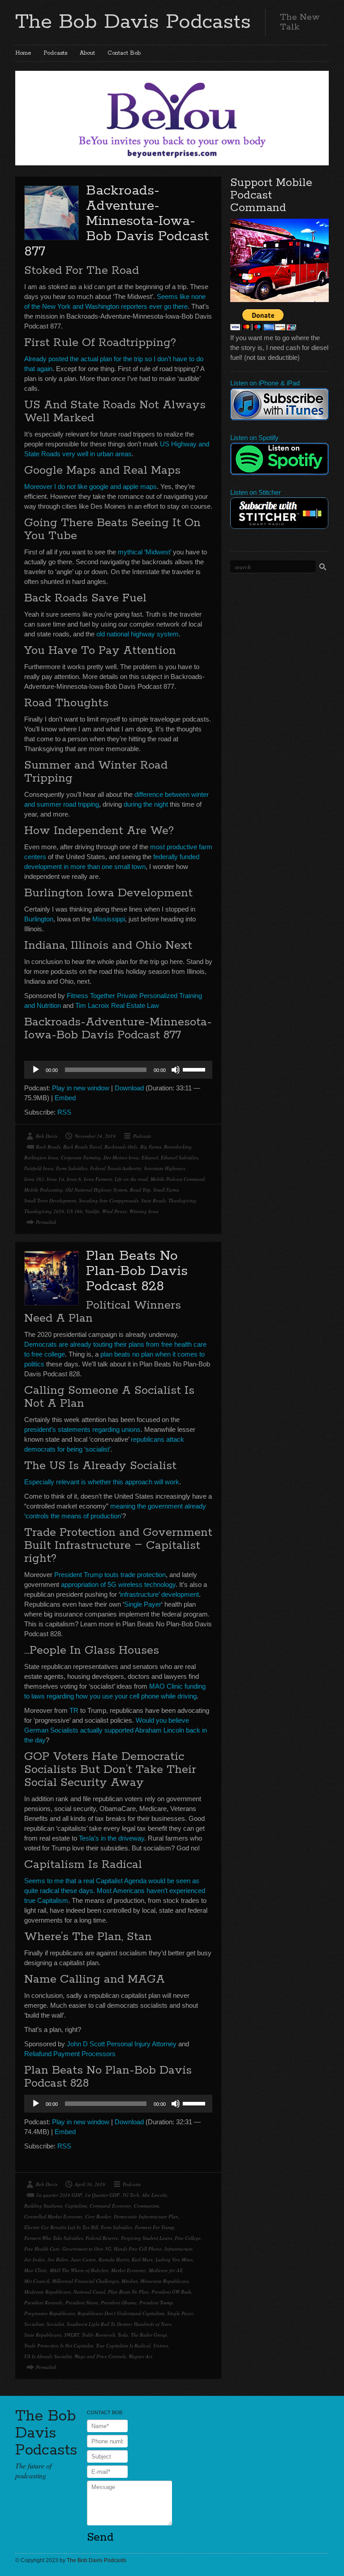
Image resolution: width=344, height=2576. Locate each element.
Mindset (129, 2281)
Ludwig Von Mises (174, 2259)
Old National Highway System (96, 1190)
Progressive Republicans (49, 2313)
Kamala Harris (114, 2259)
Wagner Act (140, 2356)
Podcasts (55, 53)
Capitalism (76, 2206)
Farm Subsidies (72, 1168)
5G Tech (131, 2195)
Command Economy (110, 2206)
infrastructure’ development (159, 1594)
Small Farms (166, 1190)
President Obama (119, 2302)
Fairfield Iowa (39, 1168)
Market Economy (129, 2270)
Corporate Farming (81, 1157)
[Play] (36, 1070)
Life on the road (131, 1179)
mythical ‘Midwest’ (144, 552)
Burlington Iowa (41, 1157)
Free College (188, 2238)
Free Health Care (42, 2249)
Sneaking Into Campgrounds (109, 1200)
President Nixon (82, 2302)
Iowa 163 (34, 1179)
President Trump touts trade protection (110, 1575)
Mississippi (109, 919)
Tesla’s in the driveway (112, 1838)
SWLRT (72, 2335)
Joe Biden (58, 2259)
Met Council (37, 2281)
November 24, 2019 (95, 1136)
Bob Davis (47, 1136)
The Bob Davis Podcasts (133, 22)
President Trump (156, 2302)
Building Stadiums (43, 2206)
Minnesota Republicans (164, 2281)
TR (74, 1710)
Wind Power (114, 1211)
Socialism (34, 2324)
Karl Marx (142, 2259)
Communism (146, 2206)
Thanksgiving (182, 1200)
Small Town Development (50, 1200)
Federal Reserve (102, 2238)
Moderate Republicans (47, 2292)
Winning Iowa (144, 1211)
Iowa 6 (74, 1179)
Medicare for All (166, 2270)
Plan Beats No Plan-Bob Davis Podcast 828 (137, 1271)
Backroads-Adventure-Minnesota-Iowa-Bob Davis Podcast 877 (116, 221)
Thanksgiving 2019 (44, 1211)
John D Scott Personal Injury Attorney (122, 2044)
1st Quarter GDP (102, 2195)
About (87, 53)
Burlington (39, 919)
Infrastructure (178, 2249)
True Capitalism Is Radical (123, 2345)
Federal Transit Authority (116, 1168)
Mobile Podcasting (43, 1190)
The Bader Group (149, 2335)
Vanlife (92, 1211)
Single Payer (143, 1604)
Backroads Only (121, 1147)
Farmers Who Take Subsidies (54, 2238)
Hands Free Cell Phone (138, 2249)
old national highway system (138, 634)
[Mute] (176, 1070)
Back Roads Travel (82, 1147)
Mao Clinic (36, 2270)
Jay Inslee (34, 2259)
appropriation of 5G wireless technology (118, 1584)
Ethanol (150, 1157)
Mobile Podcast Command (178, 1179)
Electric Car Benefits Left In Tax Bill (61, 2227)
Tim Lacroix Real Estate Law (117, 1005)
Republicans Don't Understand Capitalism (121, 2313)
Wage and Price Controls (100, 2356)
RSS (64, 1112)
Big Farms (151, 1147)
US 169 (75, 1211)
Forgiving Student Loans (146, 2238)
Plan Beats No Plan (128, 2292)
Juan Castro (83, 2259)
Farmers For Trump (155, 2227)
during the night (146, 804)
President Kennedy (43, 2302)
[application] (118, 1070)
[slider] (195, 1069)
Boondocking (178, 1147)
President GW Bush (171, 2292)
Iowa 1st (55, 1179)
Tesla (123, 2335)
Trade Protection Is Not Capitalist (59, 2345)
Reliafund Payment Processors (70, 2054)
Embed (65, 1098)
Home (23, 53)
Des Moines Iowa (121, 1157)
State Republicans (43, 2335)
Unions (161, 2345)
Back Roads (48, 1147)
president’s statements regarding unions (82, 1429)
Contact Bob (124, 53)
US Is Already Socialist (48, 2356)
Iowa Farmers (98, 1179)
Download (129, 1088)
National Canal (89, 2292)
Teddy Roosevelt (99, 2335)
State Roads (153, 1200)
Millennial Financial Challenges (85, 2281)
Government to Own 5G (87, 2249)
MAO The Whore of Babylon (79, 2270)
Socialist (55, 2324)
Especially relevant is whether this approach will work (102, 1482)
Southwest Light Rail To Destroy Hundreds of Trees (119, 2324)
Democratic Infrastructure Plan (146, 2216)
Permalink (46, 1222)
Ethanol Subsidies (179, 1157)
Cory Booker (98, 2216)
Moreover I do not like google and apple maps (90, 486)
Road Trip (140, 1190)
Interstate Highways (165, 1168)
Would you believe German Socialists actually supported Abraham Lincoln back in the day (116, 1730)
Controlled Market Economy (53, 2216)
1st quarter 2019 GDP (59, 2195)
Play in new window (81, 1088)
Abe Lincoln (155, 2195)
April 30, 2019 (90, 2184)
